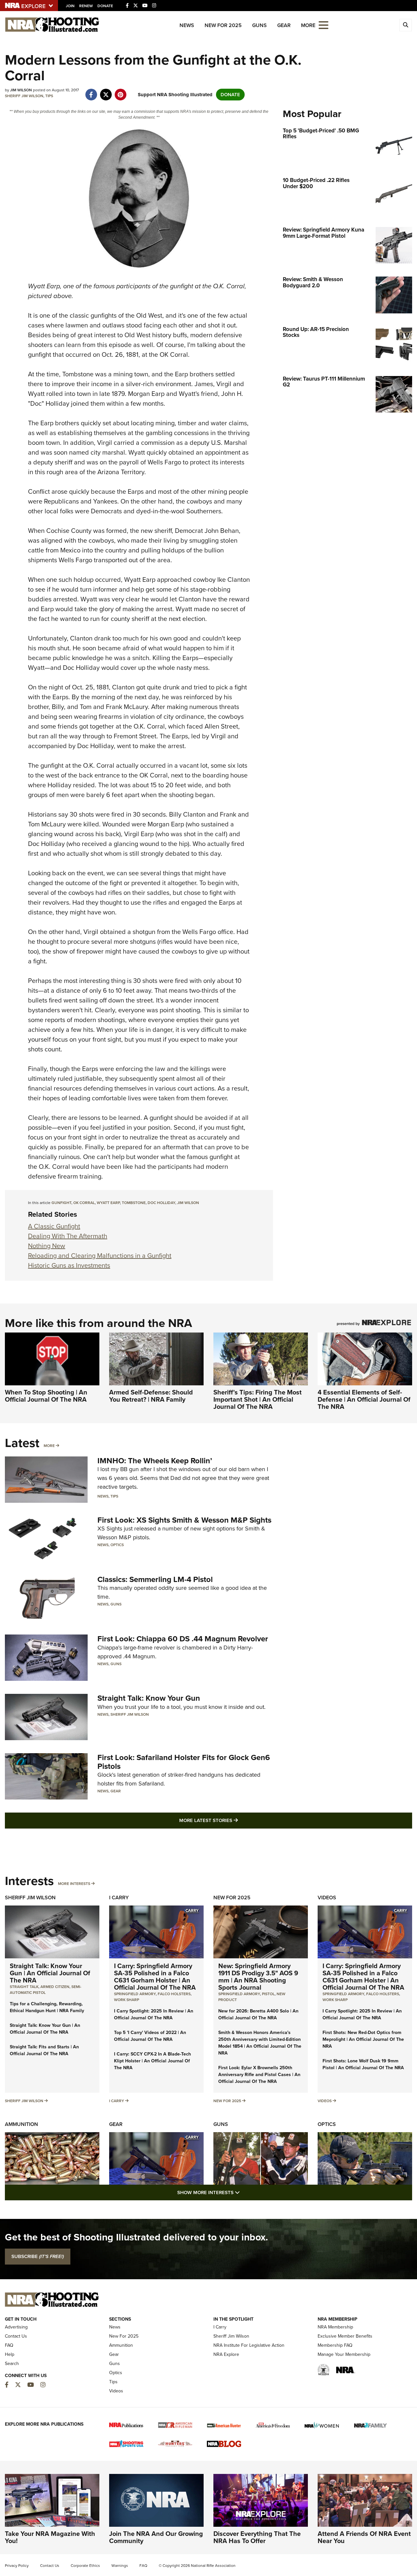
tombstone (134, 1203)
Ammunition (22, 2124)
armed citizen (55, 1987)
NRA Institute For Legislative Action (249, 2345)
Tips (49, 96)
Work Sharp (127, 2000)
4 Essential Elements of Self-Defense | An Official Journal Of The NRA (364, 1399)
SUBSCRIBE (38, 2256)
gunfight (61, 1203)
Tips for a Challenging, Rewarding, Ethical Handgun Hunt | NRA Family (47, 2007)
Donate (105, 6)
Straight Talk (24, 1987)
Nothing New (47, 1246)
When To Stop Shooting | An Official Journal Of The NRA (46, 1396)
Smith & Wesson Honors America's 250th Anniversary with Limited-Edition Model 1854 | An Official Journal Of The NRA (260, 2043)
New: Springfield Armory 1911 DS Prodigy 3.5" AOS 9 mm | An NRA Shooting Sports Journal (258, 1977)
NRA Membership (335, 2327)
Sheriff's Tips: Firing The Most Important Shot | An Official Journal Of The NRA (258, 1399)
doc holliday (161, 1203)
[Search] (406, 25)
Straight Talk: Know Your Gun (149, 1698)
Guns (259, 25)
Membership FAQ (335, 2345)
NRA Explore (226, 2354)
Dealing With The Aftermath (68, 1236)
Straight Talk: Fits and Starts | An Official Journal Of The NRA (44, 2050)
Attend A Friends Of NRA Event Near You (364, 2537)
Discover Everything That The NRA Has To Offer (257, 2537)
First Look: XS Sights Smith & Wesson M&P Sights (184, 1520)
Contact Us (16, 2336)
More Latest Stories (235, 1820)
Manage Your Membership (344, 2354)
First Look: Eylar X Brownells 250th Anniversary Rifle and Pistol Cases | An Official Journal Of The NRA (259, 2075)
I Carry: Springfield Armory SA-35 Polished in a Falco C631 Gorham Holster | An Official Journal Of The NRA (155, 1977)
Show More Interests (244, 2192)
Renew (86, 6)
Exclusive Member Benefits (345, 2336)
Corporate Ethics (85, 2566)
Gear (284, 25)
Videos (327, 1898)
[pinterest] (120, 91)
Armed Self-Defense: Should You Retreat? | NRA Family (151, 1396)
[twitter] (106, 91)
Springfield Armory (135, 1994)
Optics (117, 1545)
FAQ (9, 2345)
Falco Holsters (174, 1994)
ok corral (84, 1203)
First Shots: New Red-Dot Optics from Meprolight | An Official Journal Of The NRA (363, 2039)
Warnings (120, 2566)
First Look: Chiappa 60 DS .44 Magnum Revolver (183, 1639)
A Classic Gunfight (54, 1226)
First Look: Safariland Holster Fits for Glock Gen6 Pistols (184, 1762)
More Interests (74, 1884)
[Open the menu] (324, 25)
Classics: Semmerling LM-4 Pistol (155, 1579)
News (187, 25)
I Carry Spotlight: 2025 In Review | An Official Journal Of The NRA (154, 2014)
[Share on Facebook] (91, 91)
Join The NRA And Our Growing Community (156, 2537)
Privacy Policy (17, 2566)
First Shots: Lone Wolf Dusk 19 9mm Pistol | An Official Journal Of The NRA (363, 2064)
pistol (268, 1994)
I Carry (119, 1898)
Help (10, 2354)
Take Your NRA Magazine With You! (50, 2537)
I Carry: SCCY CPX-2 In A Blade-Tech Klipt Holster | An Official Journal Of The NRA (152, 2061)
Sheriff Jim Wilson (24, 96)
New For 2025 (223, 25)
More (49, 1446)
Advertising (16, 2327)
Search (12, 2364)
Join (70, 6)
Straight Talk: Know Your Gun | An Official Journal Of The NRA (50, 1973)
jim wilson (188, 1203)
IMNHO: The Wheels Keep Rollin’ (155, 1461)
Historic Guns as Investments (69, 1265)
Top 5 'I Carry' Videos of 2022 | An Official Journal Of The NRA (150, 2036)
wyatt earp (108, 1203)
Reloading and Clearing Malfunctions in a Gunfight (100, 1256)
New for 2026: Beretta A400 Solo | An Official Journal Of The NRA (258, 2014)
